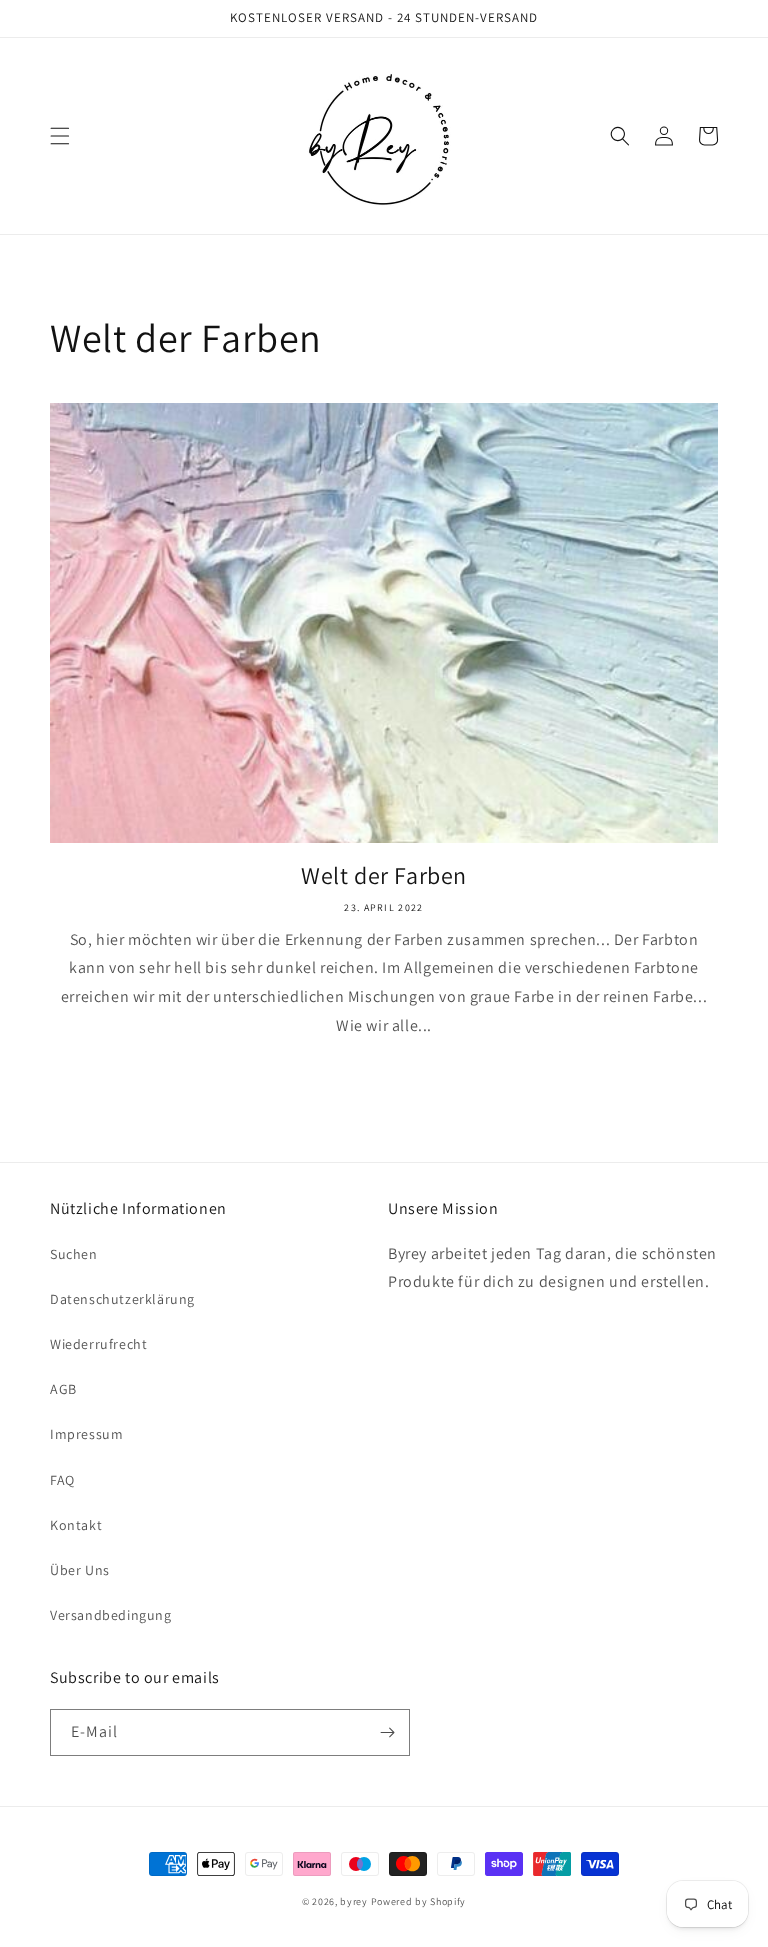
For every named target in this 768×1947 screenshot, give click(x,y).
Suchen (74, 1254)
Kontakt (76, 1525)
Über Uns (80, 1570)
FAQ (62, 1480)
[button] (60, 136)
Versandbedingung (111, 1615)
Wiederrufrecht (98, 1344)
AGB (63, 1389)
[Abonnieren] (387, 1732)
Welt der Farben (384, 875)
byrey (354, 1901)
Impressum (86, 1434)
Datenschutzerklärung (122, 1299)
